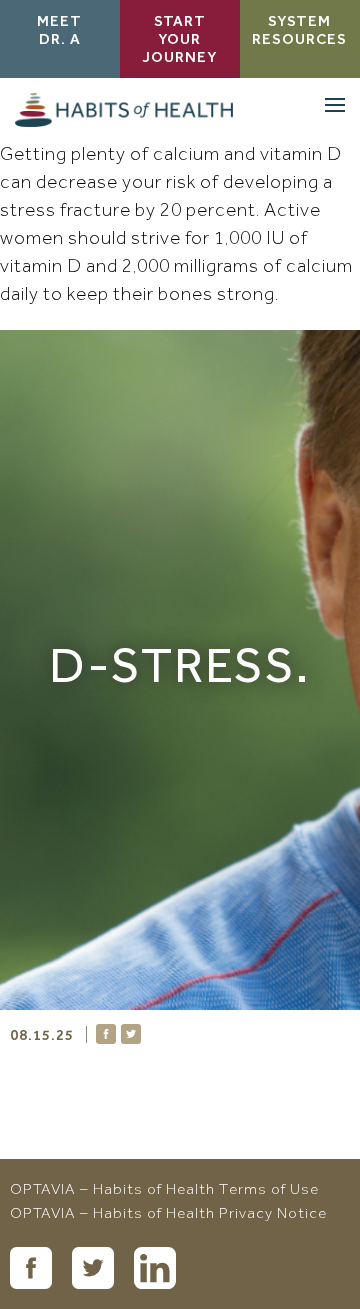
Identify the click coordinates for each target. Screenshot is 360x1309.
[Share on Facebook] (106, 1034)
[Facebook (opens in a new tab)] (31, 1268)
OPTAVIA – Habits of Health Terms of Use (164, 1191)
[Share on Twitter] (131, 1034)
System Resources (299, 32)
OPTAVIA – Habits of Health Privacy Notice (168, 1215)
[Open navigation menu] (335, 105)
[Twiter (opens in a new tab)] (93, 1268)
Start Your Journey (179, 41)
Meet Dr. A (59, 32)
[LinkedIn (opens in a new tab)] (155, 1268)
